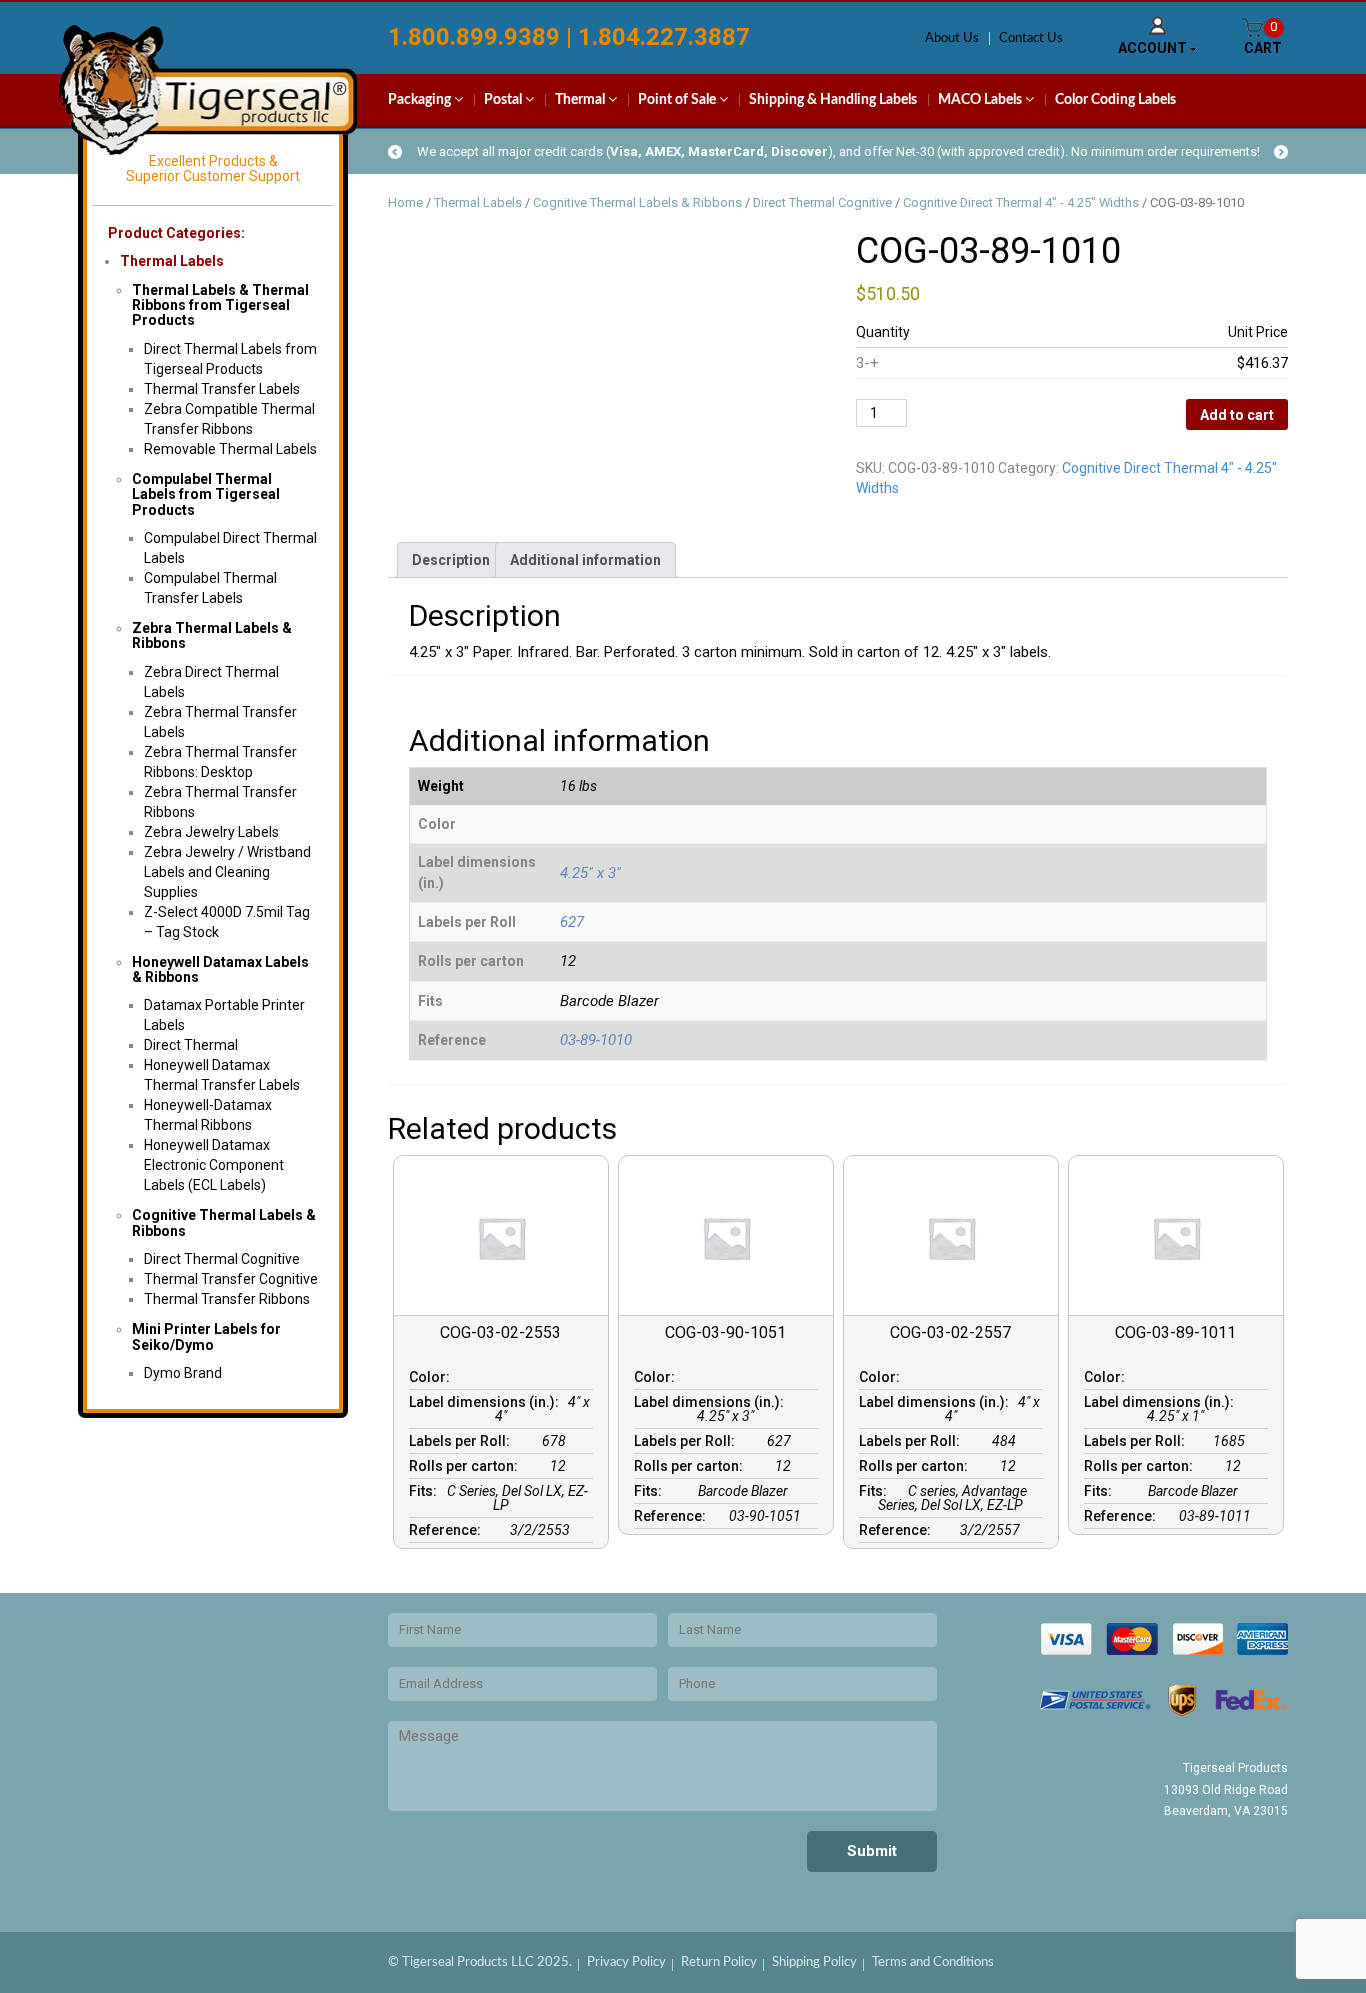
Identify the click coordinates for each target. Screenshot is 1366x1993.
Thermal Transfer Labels (222, 389)
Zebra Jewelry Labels (211, 832)
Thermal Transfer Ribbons (227, 1299)
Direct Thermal (191, 1045)
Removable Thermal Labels (230, 449)
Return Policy (719, 1962)
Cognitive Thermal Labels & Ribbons (224, 1222)
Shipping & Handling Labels (833, 100)
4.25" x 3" (590, 873)
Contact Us (1031, 38)
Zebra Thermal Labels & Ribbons (212, 635)
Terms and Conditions (933, 1962)
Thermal (581, 100)
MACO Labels (981, 100)
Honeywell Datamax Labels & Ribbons (220, 969)
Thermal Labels (172, 261)
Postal (504, 100)
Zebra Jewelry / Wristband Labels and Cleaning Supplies (227, 872)
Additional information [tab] (585, 560)
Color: (432, 1377)
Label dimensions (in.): (487, 1402)
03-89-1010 (596, 1040)
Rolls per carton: (466, 1466)
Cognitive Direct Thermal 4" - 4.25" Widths (1021, 202)
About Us (952, 38)
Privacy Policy (626, 1962)
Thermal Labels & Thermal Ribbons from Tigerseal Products (220, 305)
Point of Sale (678, 100)
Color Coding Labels (1115, 100)
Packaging (421, 100)
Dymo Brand (183, 1373)
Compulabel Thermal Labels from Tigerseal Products (206, 494)
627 (572, 922)
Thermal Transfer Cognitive (231, 1279)
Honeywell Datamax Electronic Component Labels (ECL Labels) (214, 1165)
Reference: (448, 1530)
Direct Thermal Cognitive (222, 1259)
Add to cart (1237, 415)
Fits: (426, 1491)
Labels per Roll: (462, 1441)
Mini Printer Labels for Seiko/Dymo (206, 1336)
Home (405, 202)
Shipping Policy (814, 1962)
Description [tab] (451, 560)
